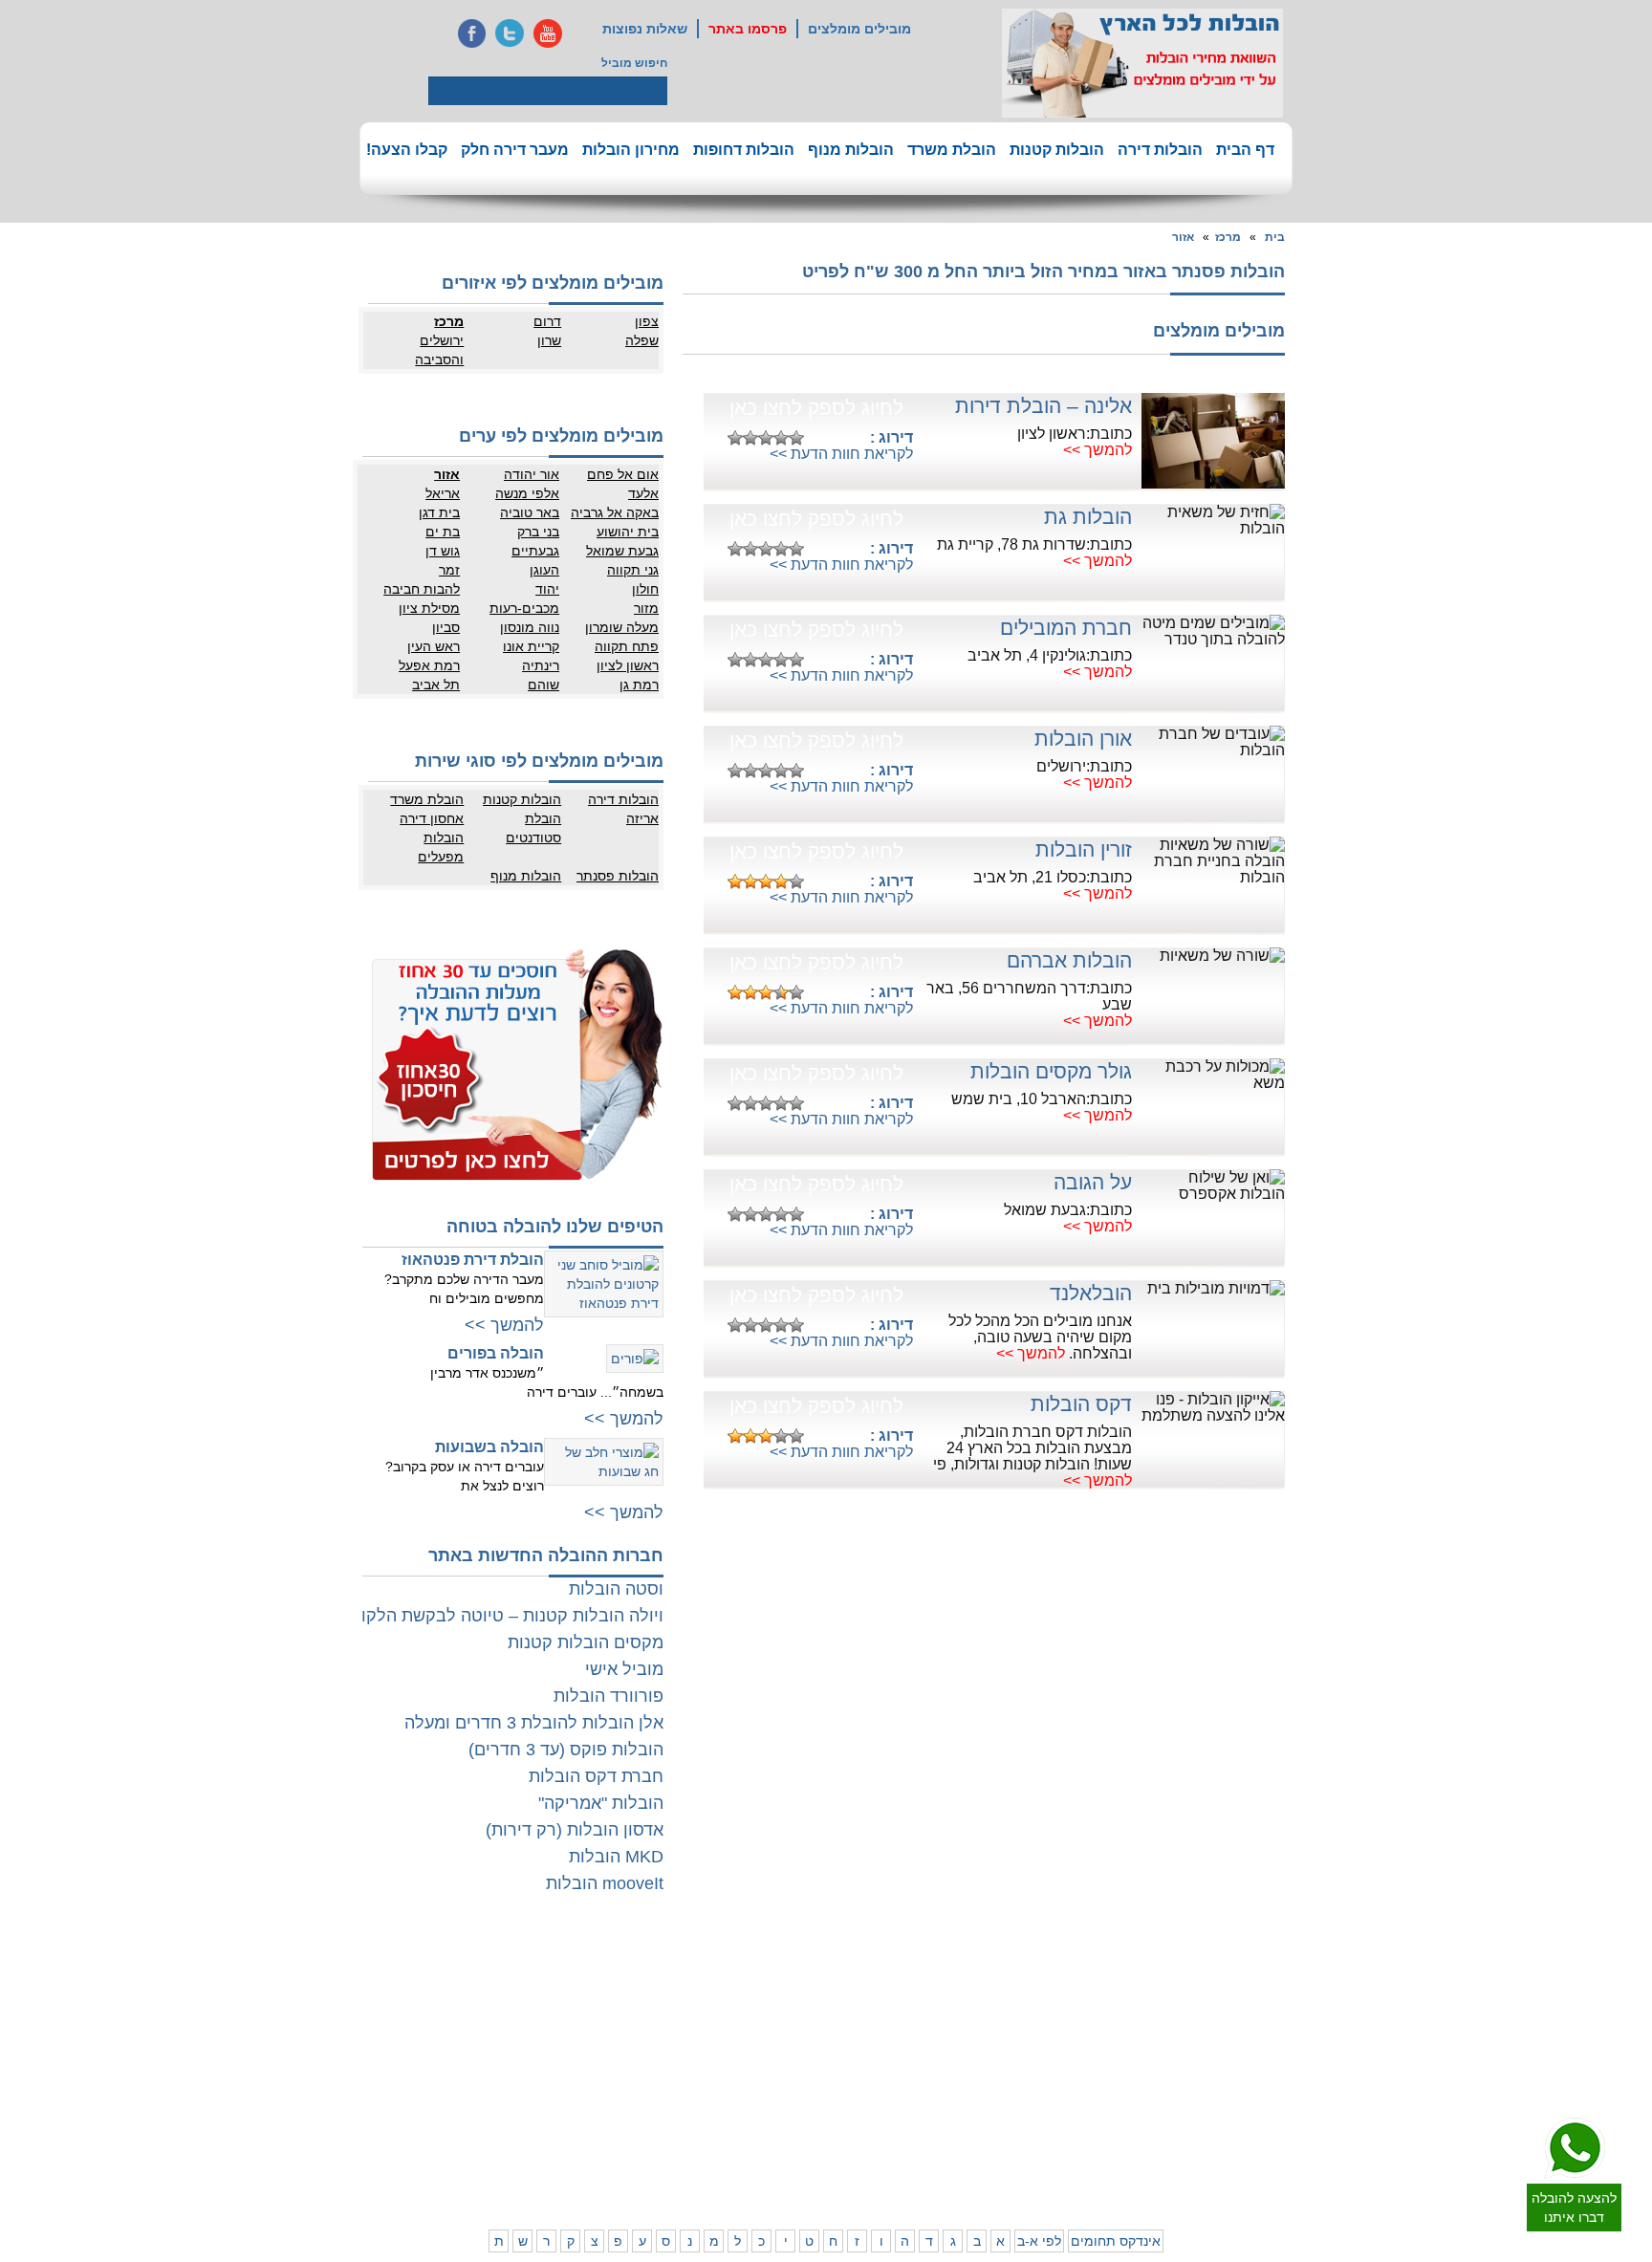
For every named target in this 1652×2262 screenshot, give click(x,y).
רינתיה (541, 665)
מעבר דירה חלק (515, 150)
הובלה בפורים (496, 1353)
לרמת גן (1209, 1972)
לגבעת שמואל (1271, 2068)
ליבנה (722, 1991)
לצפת (968, 2140)
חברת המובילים (1066, 628)
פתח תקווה (627, 646)
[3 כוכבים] (766, 438)
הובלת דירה (539, 2063)
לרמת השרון (1030, 1991)
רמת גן (639, 685)
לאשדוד (793, 2082)
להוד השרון (955, 2011)
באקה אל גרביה (615, 512)
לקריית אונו (1201, 2068)
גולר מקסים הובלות (1051, 1071)
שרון (549, 340)
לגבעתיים (1282, 1991)
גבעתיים (535, 551)
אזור (1183, 237)
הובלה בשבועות (489, 1447)
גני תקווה (633, 570)
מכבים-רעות (524, 608)
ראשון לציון (628, 665)
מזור (646, 608)
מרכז (1228, 237)
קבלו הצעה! (407, 150)
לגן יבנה (793, 2030)
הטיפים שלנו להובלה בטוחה (555, 1227)
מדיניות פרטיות (531, 1991)
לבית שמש (1202, 2140)
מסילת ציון (429, 608)
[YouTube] (548, 33)
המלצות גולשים (530, 1972)
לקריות (966, 2063)
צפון (647, 321)
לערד (724, 2121)
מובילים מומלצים (859, 29)
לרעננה (1041, 2011)
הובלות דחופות (744, 150)
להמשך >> (1098, 450)
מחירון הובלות (631, 150)
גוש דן (443, 551)
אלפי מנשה (527, 493)
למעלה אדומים (1192, 2159)
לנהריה (1041, 2082)
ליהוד (1215, 2049)
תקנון (478, 1991)
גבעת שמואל (622, 551)
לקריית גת (789, 2101)
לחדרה (1042, 2101)
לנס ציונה (790, 2011)
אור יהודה (532, 474)
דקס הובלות (1081, 1404)
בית (1275, 237)
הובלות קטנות (1057, 150)
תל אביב (436, 685)
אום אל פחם (623, 474)
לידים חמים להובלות (519, 2184)
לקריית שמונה (1025, 2159)
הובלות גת (1088, 517)
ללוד (802, 1991)
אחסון (476, 2063)
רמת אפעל (429, 665)
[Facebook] (471, 33)
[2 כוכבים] (750, 438)
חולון (645, 589)
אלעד (643, 493)
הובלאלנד (1091, 1293)
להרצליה (961, 1972)
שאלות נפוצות (645, 29)
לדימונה (717, 2101)
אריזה (642, 818)
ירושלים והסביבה (439, 350)
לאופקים (793, 2121)
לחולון (1290, 2030)
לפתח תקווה (1198, 1991)
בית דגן (439, 512)
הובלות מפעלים (441, 847)
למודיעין (1285, 2087)
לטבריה (964, 2121)
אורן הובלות (1083, 739)
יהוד (547, 589)
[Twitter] (510, 33)
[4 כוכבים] (781, 438)
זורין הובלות (1084, 849)
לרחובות (793, 1972)
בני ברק (538, 532)
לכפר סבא (957, 1991)
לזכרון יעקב (1032, 2121)
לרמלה (720, 1972)
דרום (547, 321)
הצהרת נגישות (532, 2011)
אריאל (443, 493)
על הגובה (1093, 1182)
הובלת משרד (952, 150)
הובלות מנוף (851, 150)
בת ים (443, 532)
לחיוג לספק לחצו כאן (816, 408)
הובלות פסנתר (618, 876)
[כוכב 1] (735, 438)
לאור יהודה (1278, 2049)
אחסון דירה (432, 818)
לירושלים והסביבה (1283, 2149)
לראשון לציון (1199, 2011)
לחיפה (1043, 2063)
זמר (449, 570)
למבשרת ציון (1274, 2178)
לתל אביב (1281, 1972)
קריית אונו (531, 646)
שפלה (642, 340)
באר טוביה (530, 512)
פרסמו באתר (748, 29)
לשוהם (720, 2011)
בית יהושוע (628, 532)
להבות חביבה (422, 589)
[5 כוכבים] (796, 438)
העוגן (544, 570)
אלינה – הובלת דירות (1043, 406)
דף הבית (1245, 150)
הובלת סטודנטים (533, 828)
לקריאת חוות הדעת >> (841, 454)
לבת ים (1211, 2030)
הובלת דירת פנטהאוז (473, 1260)
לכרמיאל (1038, 2140)
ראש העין (434, 646)
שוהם (543, 685)
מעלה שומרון (622, 627)
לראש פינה (956, 2159)
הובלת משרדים (454, 2082)
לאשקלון (716, 2082)
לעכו (971, 2101)
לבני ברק (1283, 2011)
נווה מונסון (530, 627)
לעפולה (964, 2082)
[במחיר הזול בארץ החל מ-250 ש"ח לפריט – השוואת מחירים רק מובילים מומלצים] (1142, 63)
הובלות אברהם (1069, 960)
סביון (446, 627)
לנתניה (1042, 1972)
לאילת (798, 2140)
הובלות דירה (1160, 150)
